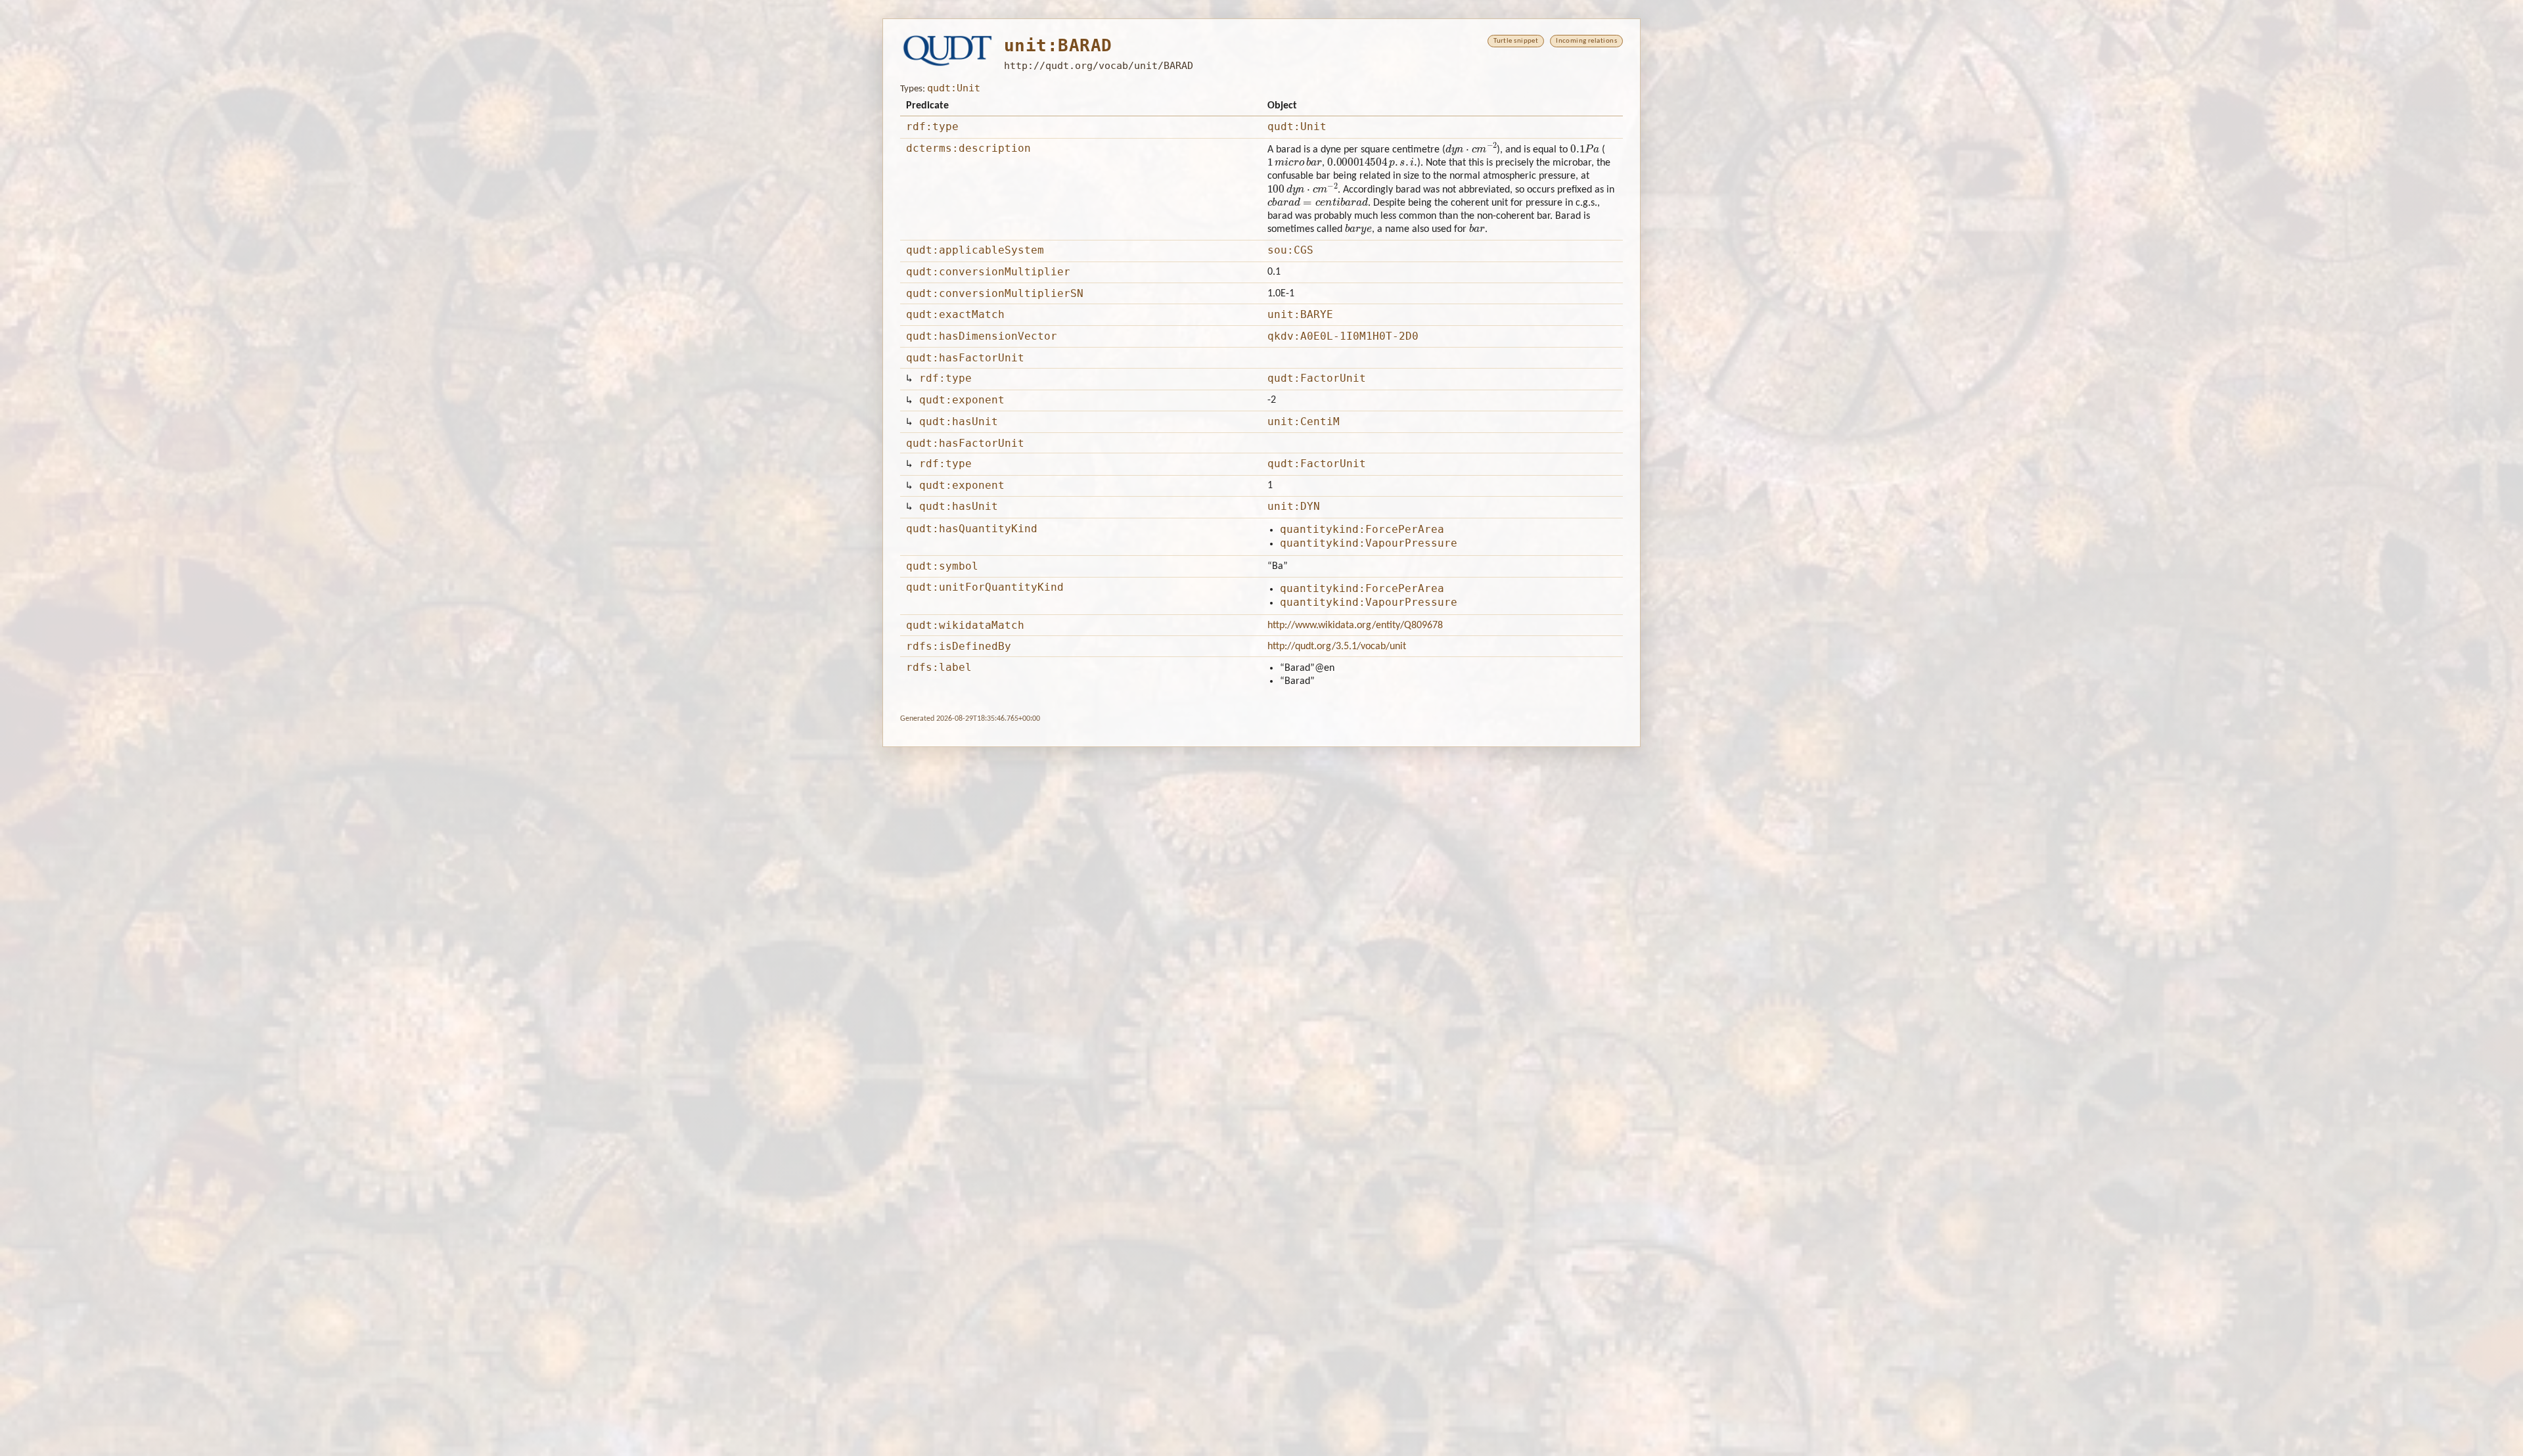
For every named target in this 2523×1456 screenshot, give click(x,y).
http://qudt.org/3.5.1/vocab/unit (1337, 647)
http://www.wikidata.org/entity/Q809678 (1355, 626)
